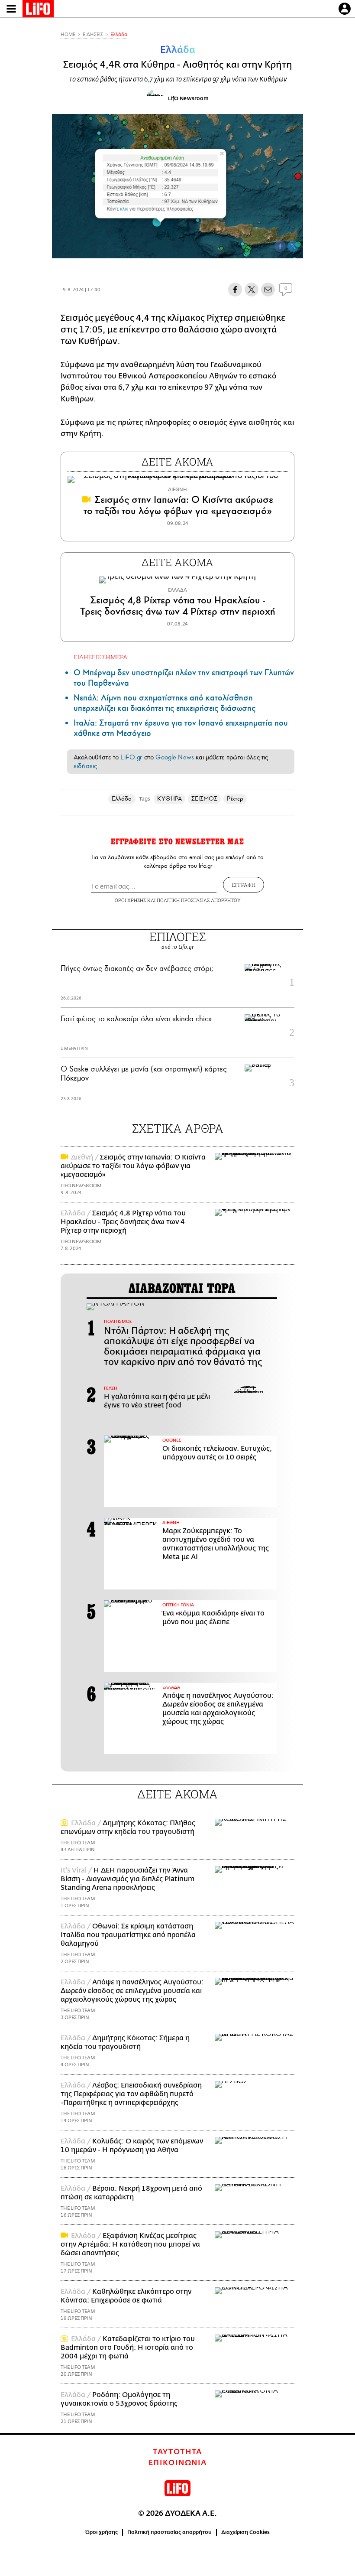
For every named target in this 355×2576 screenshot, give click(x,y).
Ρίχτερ (235, 799)
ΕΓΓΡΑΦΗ (244, 885)
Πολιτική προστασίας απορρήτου (169, 2532)
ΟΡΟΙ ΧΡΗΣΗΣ (130, 900)
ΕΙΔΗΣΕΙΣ (93, 34)
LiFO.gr (131, 757)
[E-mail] (268, 290)
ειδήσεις (85, 766)
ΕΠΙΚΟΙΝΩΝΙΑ (178, 2463)
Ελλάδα (119, 34)
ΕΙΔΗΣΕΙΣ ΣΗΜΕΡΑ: (101, 657)
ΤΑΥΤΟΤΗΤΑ (177, 2452)
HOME (68, 34)
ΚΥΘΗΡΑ (169, 799)
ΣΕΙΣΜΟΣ (205, 799)
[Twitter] (293, 246)
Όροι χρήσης (102, 2532)
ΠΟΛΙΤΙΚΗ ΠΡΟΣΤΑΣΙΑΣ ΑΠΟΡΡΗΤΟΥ (199, 900)
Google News (175, 757)
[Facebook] (280, 246)
